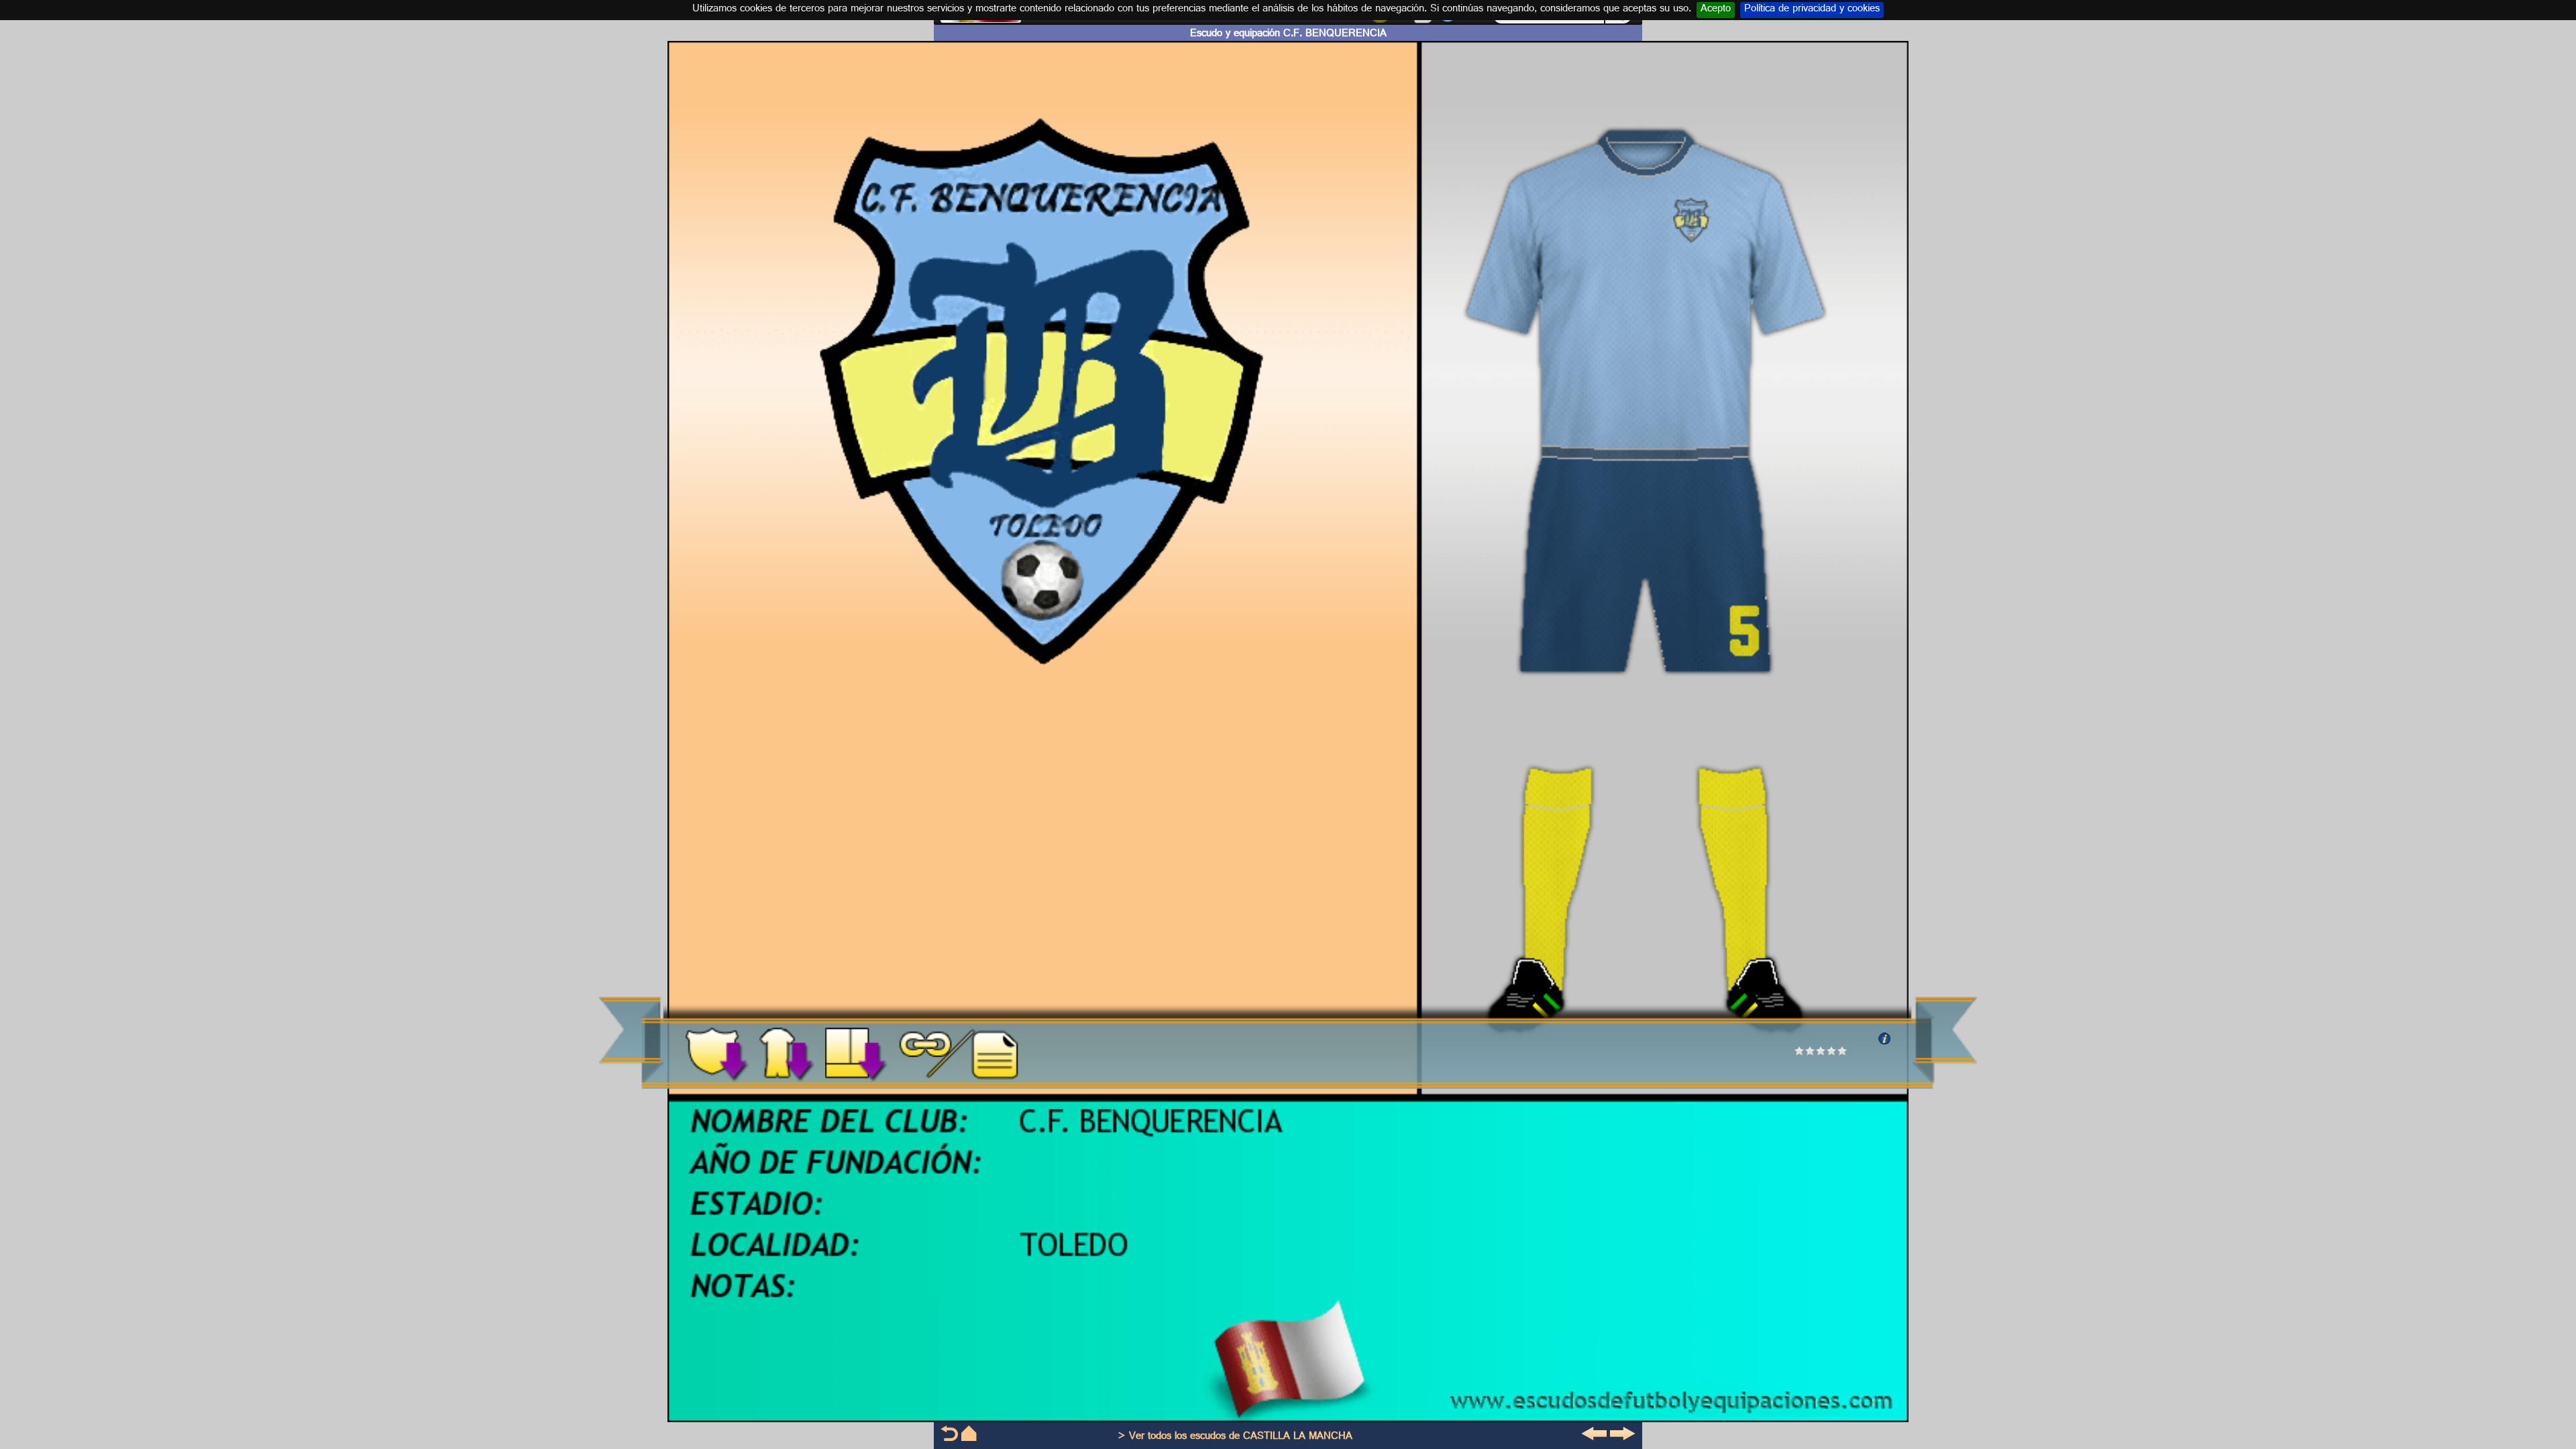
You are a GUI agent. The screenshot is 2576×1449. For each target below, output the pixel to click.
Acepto (1716, 10)
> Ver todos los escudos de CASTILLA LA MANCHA (1235, 1437)
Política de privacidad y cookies (1812, 10)
